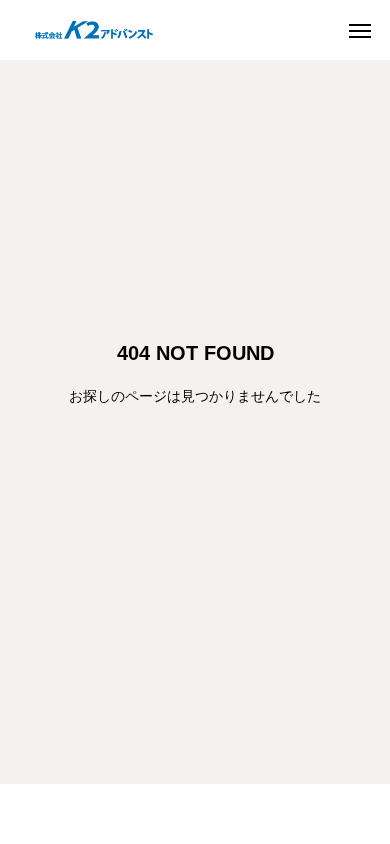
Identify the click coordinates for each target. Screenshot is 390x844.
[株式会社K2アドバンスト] (89, 30)
